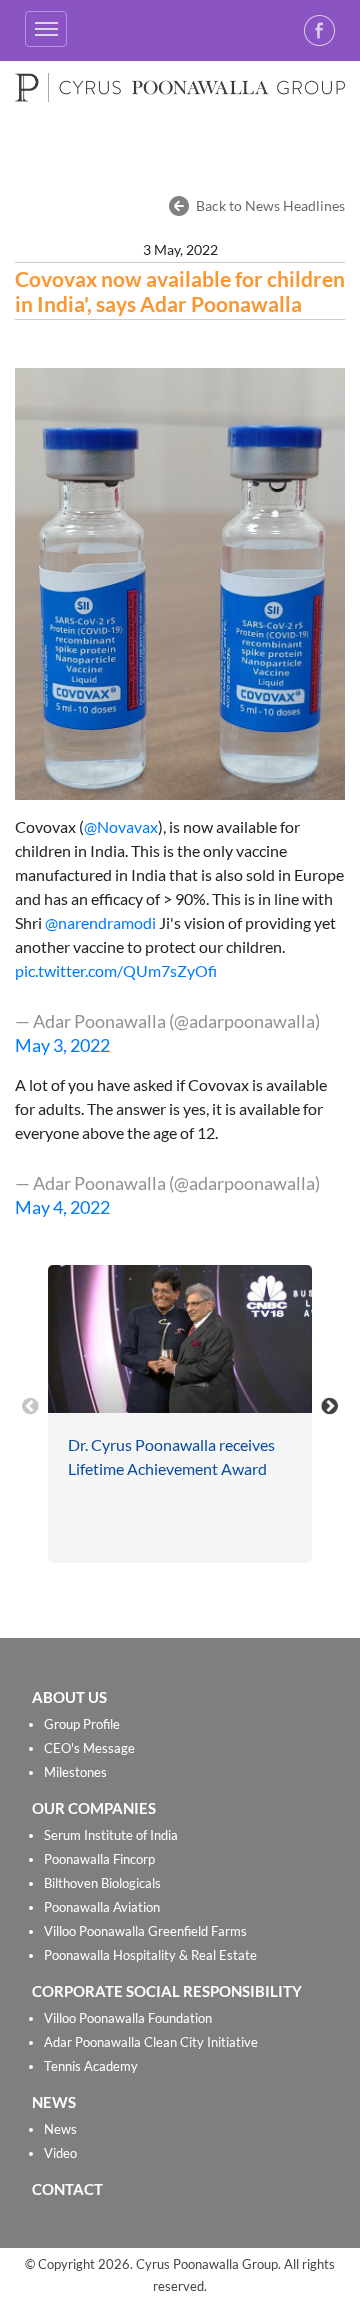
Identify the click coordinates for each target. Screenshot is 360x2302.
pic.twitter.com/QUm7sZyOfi (116, 970)
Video (60, 2153)
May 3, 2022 (62, 1045)
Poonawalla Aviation (102, 1907)
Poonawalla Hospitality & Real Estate (150, 1955)
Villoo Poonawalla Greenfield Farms (145, 1931)
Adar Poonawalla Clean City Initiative (151, 2042)
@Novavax (121, 826)
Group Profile (82, 1724)
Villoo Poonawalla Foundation (128, 2018)
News (60, 2129)
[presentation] (30, 1405)
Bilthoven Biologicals (102, 1883)
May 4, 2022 (62, 1207)
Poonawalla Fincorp (99, 1859)
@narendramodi (100, 922)
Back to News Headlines (270, 205)
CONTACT (67, 2189)
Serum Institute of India (111, 1835)
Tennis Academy (91, 2066)
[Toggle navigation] (46, 29)
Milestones (75, 1772)
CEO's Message (89, 1748)
